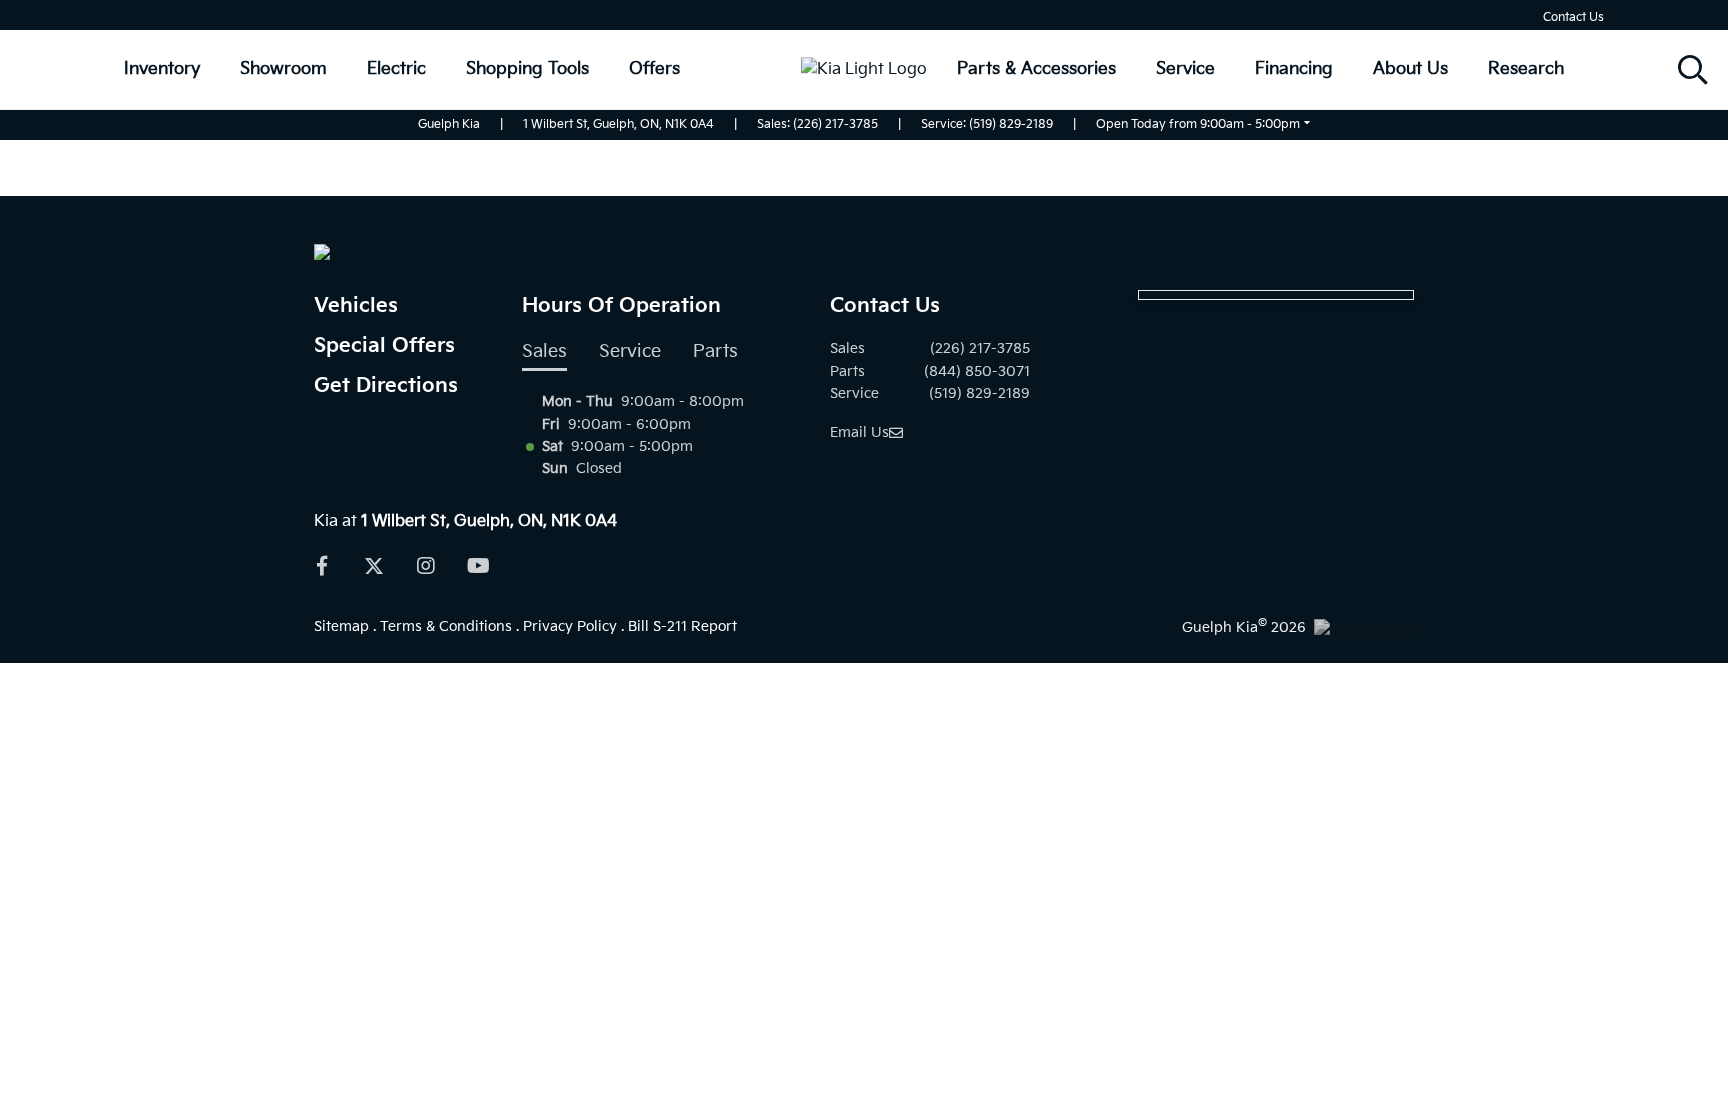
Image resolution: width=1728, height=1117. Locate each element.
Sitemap (341, 626)
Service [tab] (630, 351)
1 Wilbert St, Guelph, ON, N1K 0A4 (618, 124)
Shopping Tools (527, 69)
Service (1185, 69)
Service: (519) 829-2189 (987, 124)
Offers (654, 69)
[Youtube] (478, 566)
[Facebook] (322, 566)
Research (1526, 69)
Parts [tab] (715, 351)
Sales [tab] (544, 351)
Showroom (283, 69)
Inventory (162, 69)
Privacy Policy (570, 626)
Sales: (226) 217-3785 (817, 124)
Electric (396, 69)
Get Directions (386, 386)
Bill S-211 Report (682, 626)
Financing (1294, 69)
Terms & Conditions (446, 626)
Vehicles (356, 306)
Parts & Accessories (1036, 69)
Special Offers (384, 346)
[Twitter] (374, 566)
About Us (1410, 69)
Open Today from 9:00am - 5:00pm (1198, 124)
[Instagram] (426, 566)
